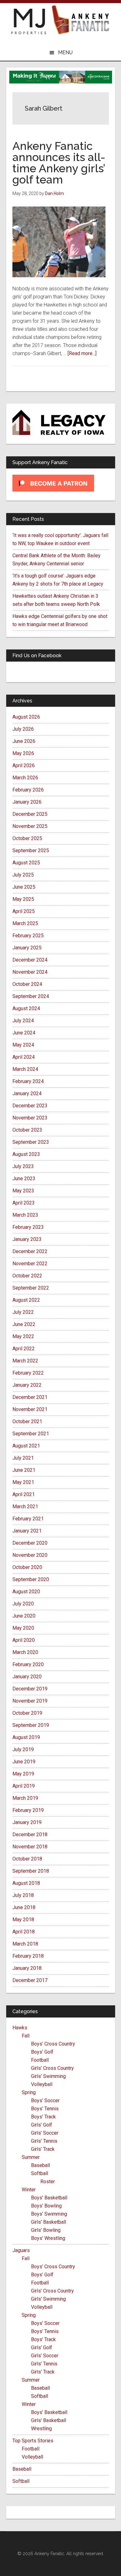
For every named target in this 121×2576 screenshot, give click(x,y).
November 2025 (30, 826)
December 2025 (30, 814)
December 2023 (30, 1106)
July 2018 (23, 1895)
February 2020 (28, 1664)
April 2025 (24, 911)
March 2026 (25, 778)
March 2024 (25, 1069)
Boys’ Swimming (49, 2214)
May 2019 (23, 1774)
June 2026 (24, 741)
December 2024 (30, 960)
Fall (26, 2036)
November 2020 (30, 1555)
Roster (48, 2182)
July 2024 (23, 1021)
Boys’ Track (43, 2117)
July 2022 (23, 1312)
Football (40, 2060)
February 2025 (28, 936)
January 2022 (27, 1385)
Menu (65, 52)
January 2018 (27, 1968)
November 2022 (30, 1264)
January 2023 (27, 1239)
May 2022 (23, 1336)
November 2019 (30, 1701)
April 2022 (24, 1349)
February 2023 (28, 1227)
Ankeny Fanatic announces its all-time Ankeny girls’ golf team (59, 163)
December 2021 (30, 1397)
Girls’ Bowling (46, 2230)
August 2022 (26, 1300)
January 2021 (27, 1531)
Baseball (40, 2165)
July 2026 (23, 729)
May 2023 (23, 1191)
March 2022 (25, 1361)
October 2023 (27, 1130)
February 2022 (28, 1373)
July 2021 (23, 1458)
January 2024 (27, 1093)
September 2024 (31, 996)
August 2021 (26, 1446)
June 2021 (24, 1470)
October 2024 (27, 984)
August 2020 (26, 1592)
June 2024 (24, 1033)
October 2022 (27, 1276)
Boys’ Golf (42, 2052)
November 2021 (30, 1409)
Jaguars (21, 2250)
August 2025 (26, 863)
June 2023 (24, 1179)
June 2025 (24, 887)
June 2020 (24, 1616)
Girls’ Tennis (44, 2141)
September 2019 (31, 1725)
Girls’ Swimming (48, 2076)
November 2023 (30, 1118)
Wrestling (41, 2429)
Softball (40, 2173)
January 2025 (27, 948)
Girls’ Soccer (45, 2133)
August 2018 (26, 1883)
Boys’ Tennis (45, 2109)
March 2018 (25, 1944)
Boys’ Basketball (49, 2198)
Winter (29, 2190)
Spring (29, 2092)
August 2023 (26, 1154)
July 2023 (23, 1166)
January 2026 (27, 802)
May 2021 (23, 1482)
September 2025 (31, 851)
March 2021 (25, 1507)
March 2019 (25, 1798)
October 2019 (27, 1713)
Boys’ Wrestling (48, 2238)
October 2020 (27, 1567)
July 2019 (23, 1749)
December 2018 (30, 1835)
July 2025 (23, 875)
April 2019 (24, 1786)
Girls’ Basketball (49, 2222)
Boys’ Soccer (45, 2101)
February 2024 (28, 1081)
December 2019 (30, 1689)
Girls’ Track (43, 2149)
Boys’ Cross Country (53, 2044)
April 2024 (24, 1057)
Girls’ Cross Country (52, 2068)
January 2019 (27, 1822)
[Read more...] (82, 353)
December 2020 (30, 1543)
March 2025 (25, 923)
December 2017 (30, 1980)
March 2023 (25, 1215)
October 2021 (27, 1421)
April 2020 (24, 1640)
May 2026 (23, 753)
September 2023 (31, 1142)
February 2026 (28, 790)
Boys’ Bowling (46, 2206)
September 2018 (31, 1871)
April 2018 (24, 1932)
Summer (31, 2157)
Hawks (20, 2028)
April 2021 (24, 1494)
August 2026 (26, 717)
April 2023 (24, 1203)
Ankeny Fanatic (81, 20)
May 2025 (23, 899)
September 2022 (31, 1288)
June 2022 (24, 1324)
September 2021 (31, 1434)
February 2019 (28, 1810)
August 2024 (26, 1008)
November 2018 (30, 1847)
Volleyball (42, 2084)
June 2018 (24, 1907)
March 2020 (25, 1652)
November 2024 (30, 972)
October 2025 (27, 838)
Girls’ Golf (42, 2125)
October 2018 (27, 1859)
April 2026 (24, 765)
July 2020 (23, 1604)
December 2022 (30, 1251)
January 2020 (27, 1677)
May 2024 (23, 1045)
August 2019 (26, 1737)
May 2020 (23, 1628)
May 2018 (23, 1920)
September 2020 (31, 1579)
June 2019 (24, 1762)
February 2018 (28, 1956)
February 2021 (28, 1519)
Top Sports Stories (33, 2441)
